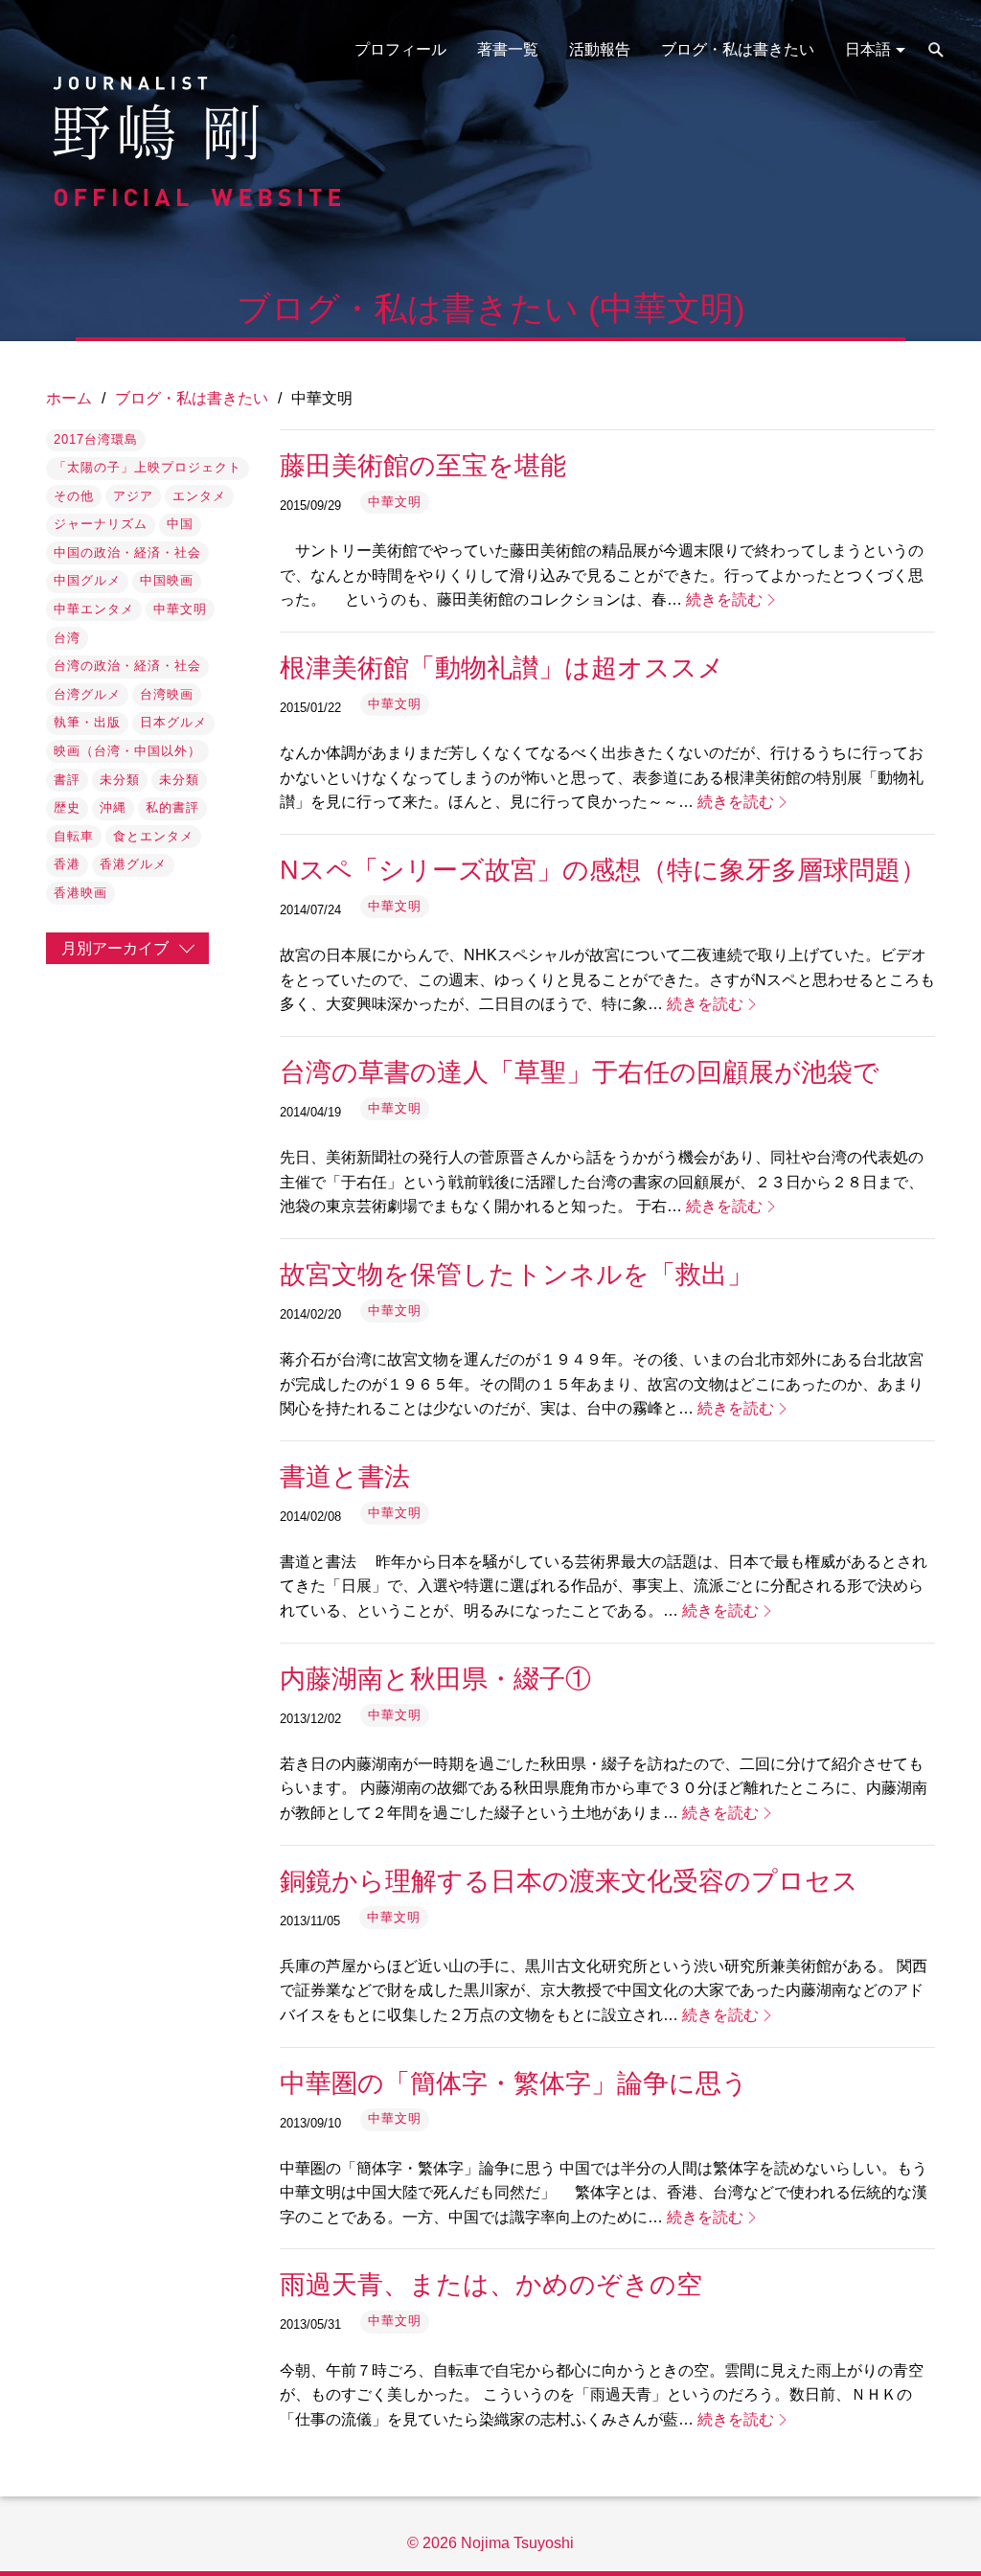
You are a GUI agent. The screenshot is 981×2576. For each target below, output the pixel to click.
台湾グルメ (87, 694)
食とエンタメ (153, 836)
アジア (133, 496)
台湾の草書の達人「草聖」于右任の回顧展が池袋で (580, 1072)
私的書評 (172, 807)
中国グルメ (87, 580)
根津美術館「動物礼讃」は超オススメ (502, 667)
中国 (180, 524)
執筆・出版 (87, 722)
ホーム (69, 398)
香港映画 (80, 893)
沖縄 (113, 807)
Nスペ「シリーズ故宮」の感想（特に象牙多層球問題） (603, 870)
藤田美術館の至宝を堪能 (423, 465)
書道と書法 (345, 1476)
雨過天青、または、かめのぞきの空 (491, 2284)
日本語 (868, 49)
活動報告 (600, 49)
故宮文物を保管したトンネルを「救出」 (516, 1274)
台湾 (67, 638)
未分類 (120, 780)
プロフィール (400, 49)
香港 (67, 864)
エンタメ (199, 496)
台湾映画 (167, 694)
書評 (67, 780)
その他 (74, 496)
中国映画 (167, 580)
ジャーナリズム (101, 524)
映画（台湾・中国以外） (127, 751)
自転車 (74, 836)
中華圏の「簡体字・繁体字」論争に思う (514, 2083)
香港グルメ (133, 864)
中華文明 (180, 609)
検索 (936, 50)
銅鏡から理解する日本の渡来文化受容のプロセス (569, 1881)
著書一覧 (508, 49)
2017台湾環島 (96, 439)
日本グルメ (173, 722)
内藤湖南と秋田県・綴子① (435, 1679)
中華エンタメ (94, 609)
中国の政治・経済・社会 (127, 552)
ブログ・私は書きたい (738, 49)
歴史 (67, 807)
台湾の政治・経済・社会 (127, 666)
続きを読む (724, 599)
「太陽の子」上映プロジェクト (148, 467)
